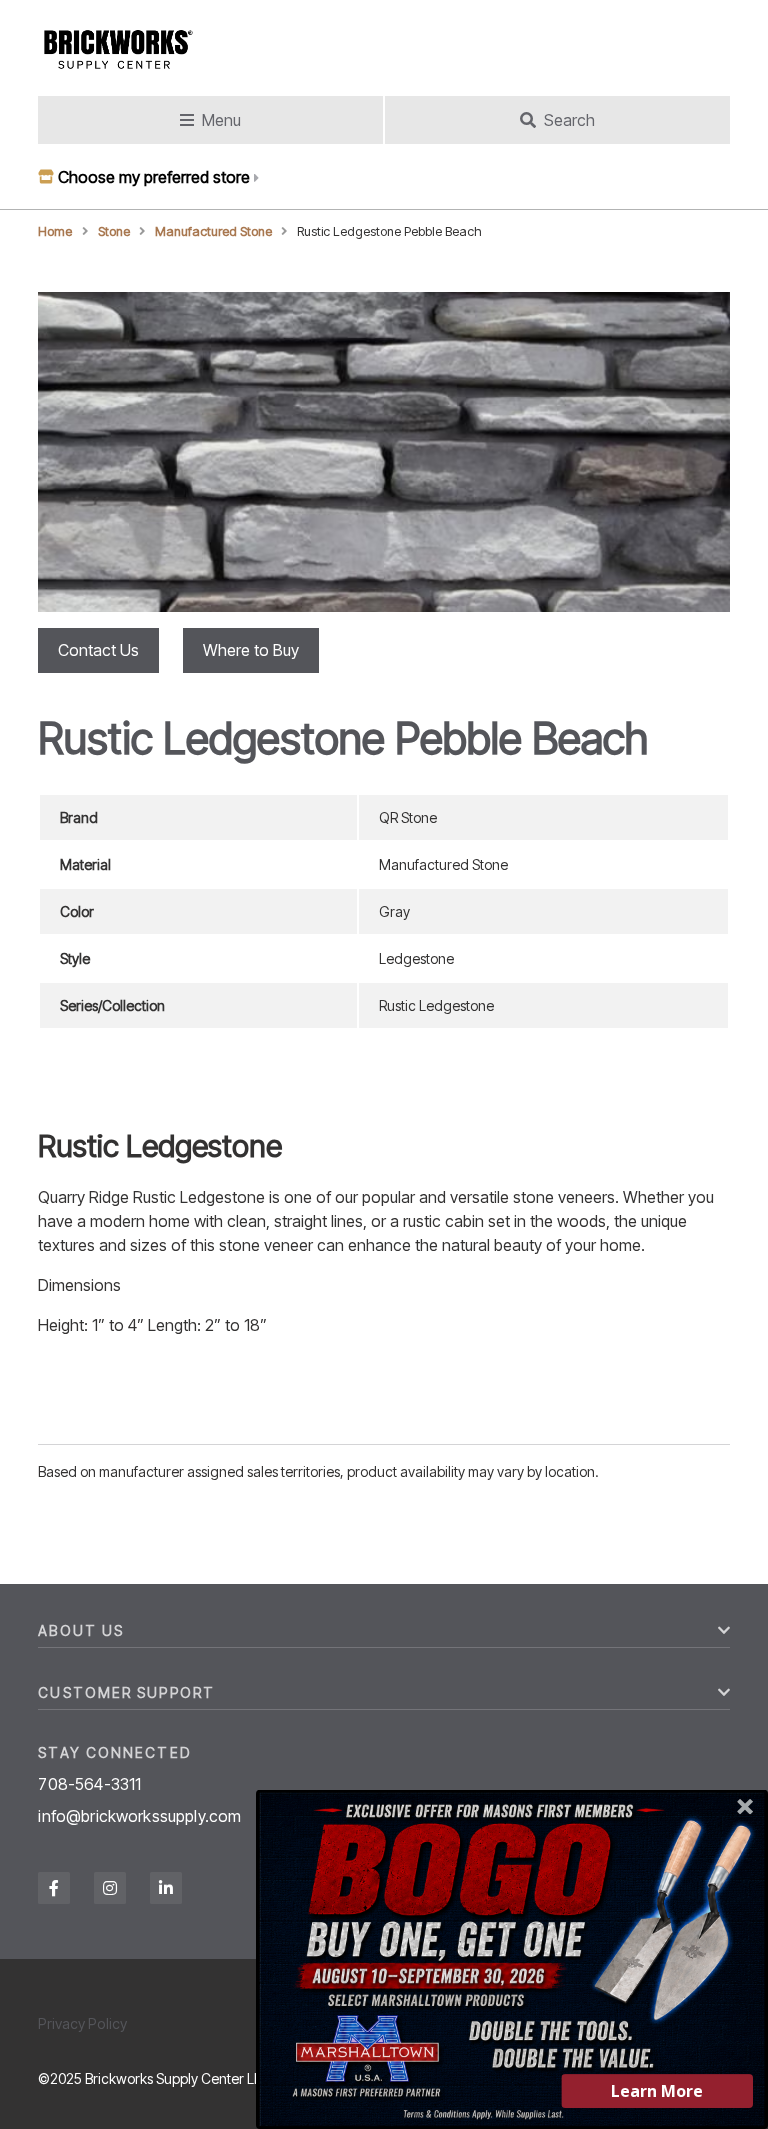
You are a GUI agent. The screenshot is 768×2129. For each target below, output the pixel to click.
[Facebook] (54, 1888)
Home (55, 231)
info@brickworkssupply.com (139, 1816)
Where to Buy (251, 650)
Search (569, 120)
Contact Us (98, 650)
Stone (114, 231)
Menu (221, 120)
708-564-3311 (89, 1784)
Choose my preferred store (154, 177)
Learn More (657, 2091)
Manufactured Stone (213, 231)
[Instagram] (110, 1888)
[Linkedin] (166, 1888)
